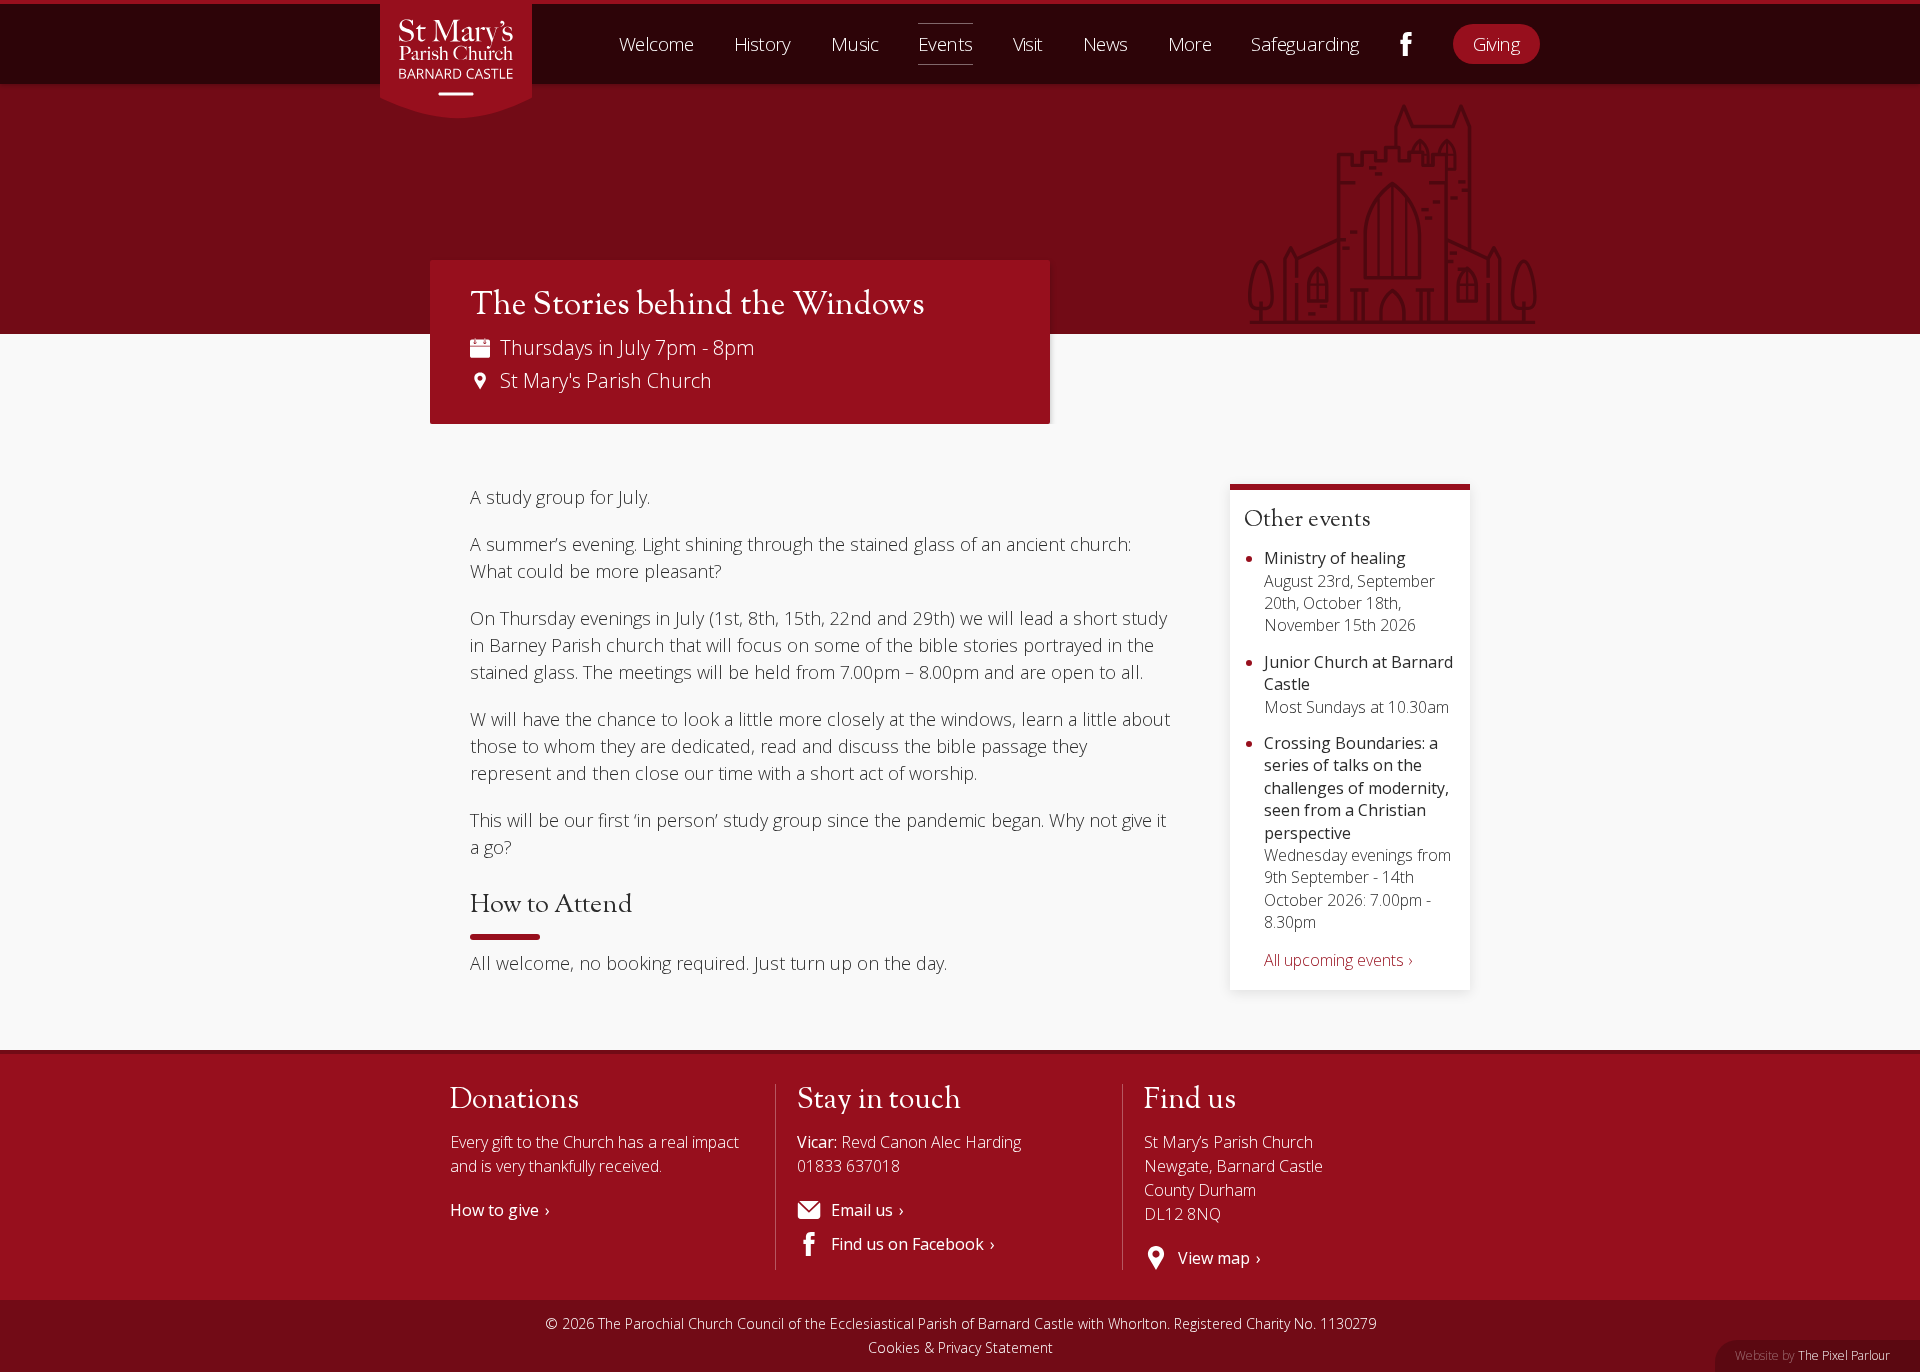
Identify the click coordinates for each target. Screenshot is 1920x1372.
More (1190, 44)
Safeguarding (1305, 44)
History (762, 44)
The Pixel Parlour (1844, 1355)
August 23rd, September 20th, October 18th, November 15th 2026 (1349, 591)
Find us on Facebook (1406, 44)
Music (854, 44)
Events (945, 44)
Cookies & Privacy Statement (960, 1347)
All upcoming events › (1338, 960)
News (1105, 44)
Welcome (656, 44)
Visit (1028, 44)
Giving (1496, 44)
